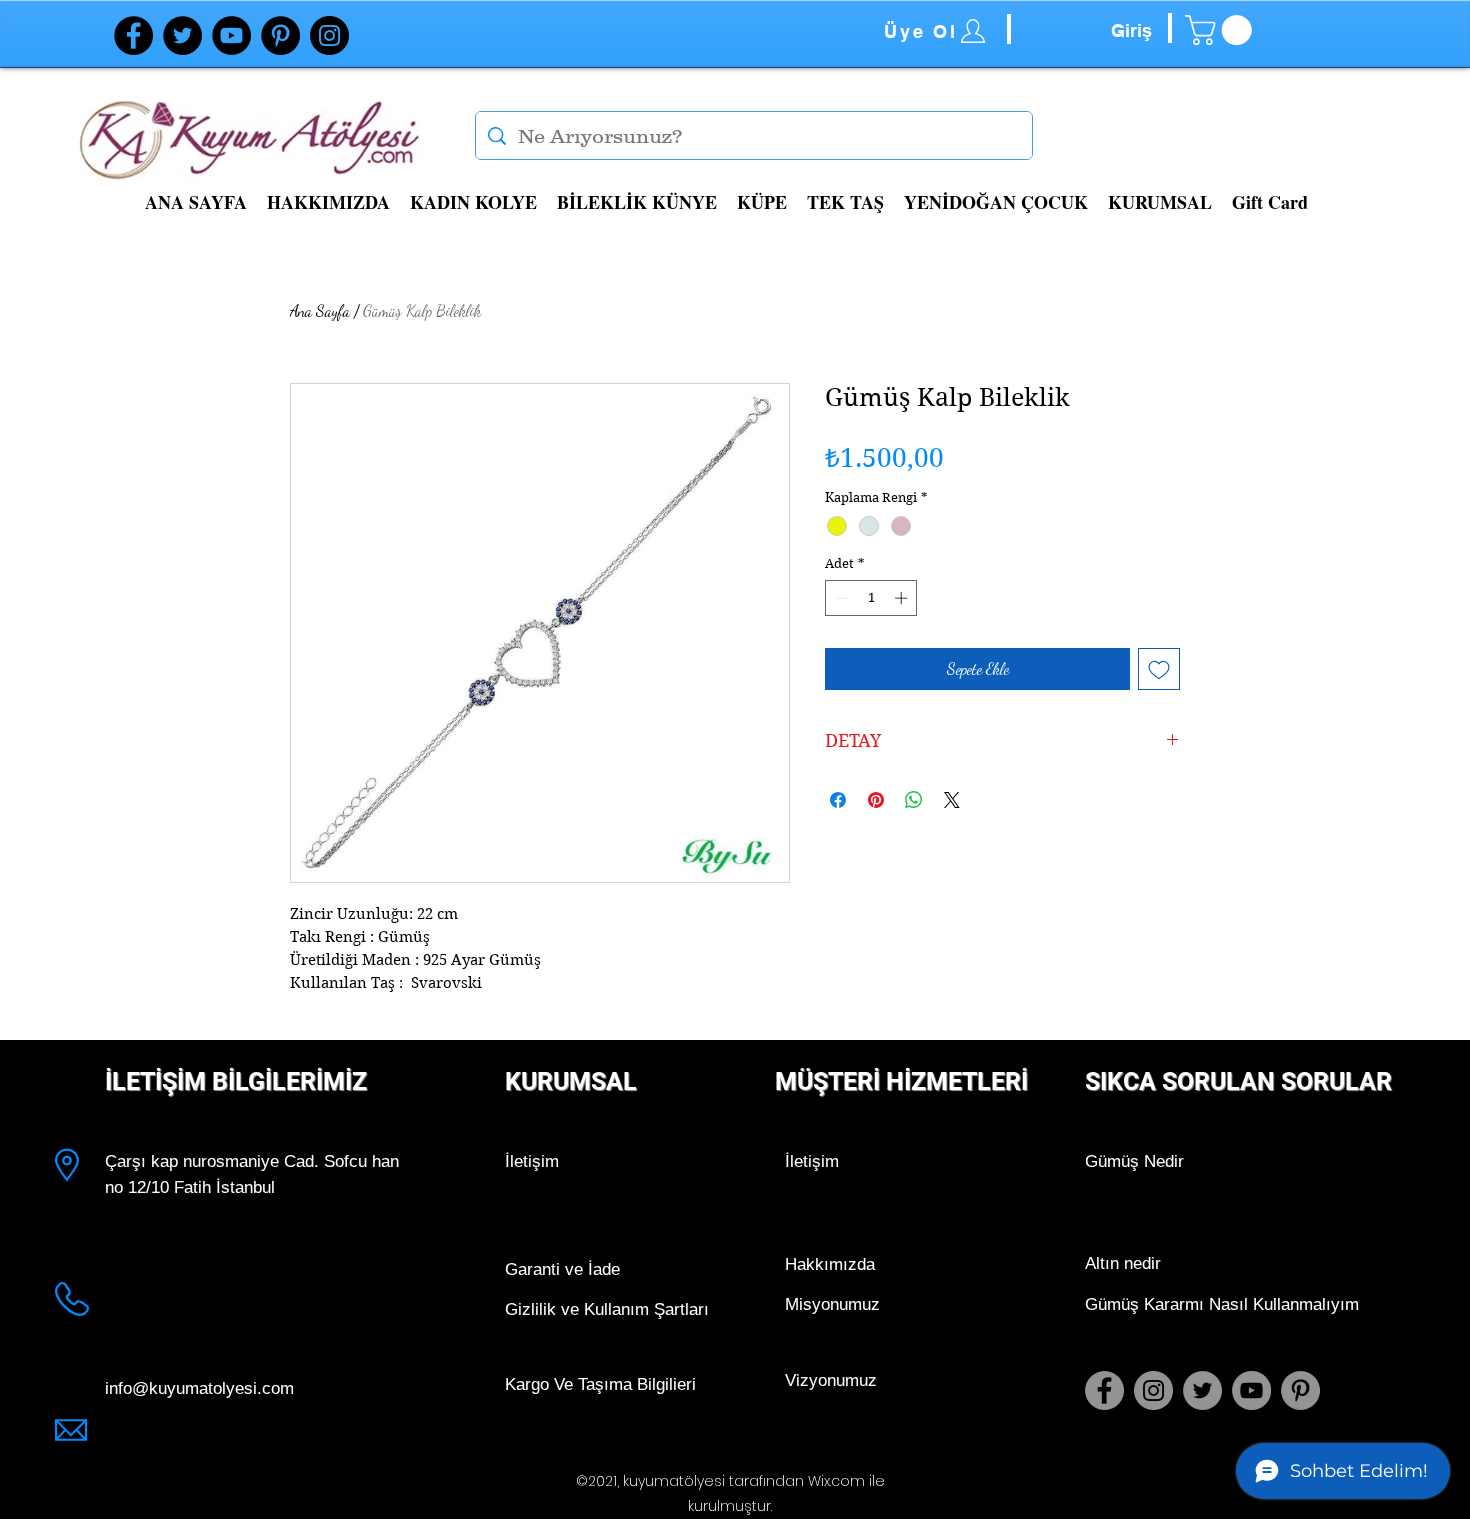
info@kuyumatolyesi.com (199, 1388)
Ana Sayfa (320, 310)
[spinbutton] (871, 598)
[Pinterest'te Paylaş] (876, 800)
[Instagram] (329, 35)
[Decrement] (840, 598)
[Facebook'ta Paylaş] (838, 800)
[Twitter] (182, 35)
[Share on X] (952, 800)
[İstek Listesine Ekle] (1159, 669)
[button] (1222, 30)
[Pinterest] (280, 35)
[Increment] (903, 598)
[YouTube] (231, 35)
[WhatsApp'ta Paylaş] (914, 800)
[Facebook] (133, 35)
